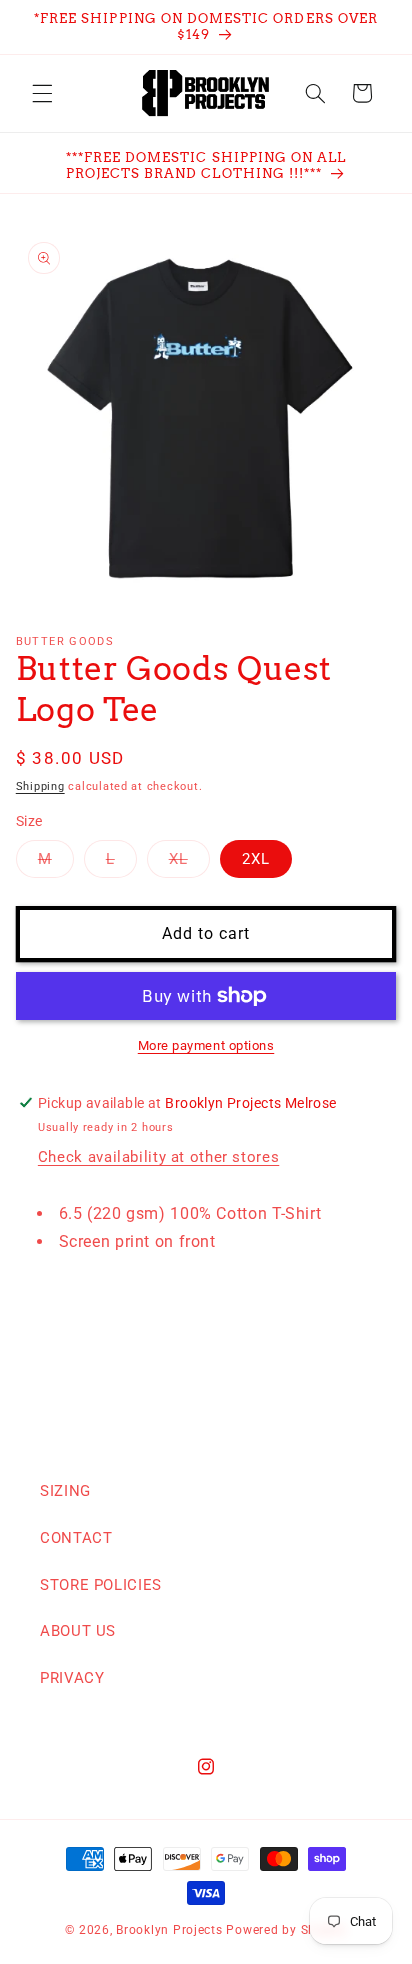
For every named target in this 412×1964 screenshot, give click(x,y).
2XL (256, 859)
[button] (42, 93)
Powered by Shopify (286, 1930)
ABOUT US (78, 1631)
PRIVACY (72, 1678)
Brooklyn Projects (169, 1930)
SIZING (65, 1491)
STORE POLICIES (101, 1585)
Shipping (40, 786)
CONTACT (76, 1538)
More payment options (206, 1045)
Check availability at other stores (158, 1157)
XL (189, 863)
